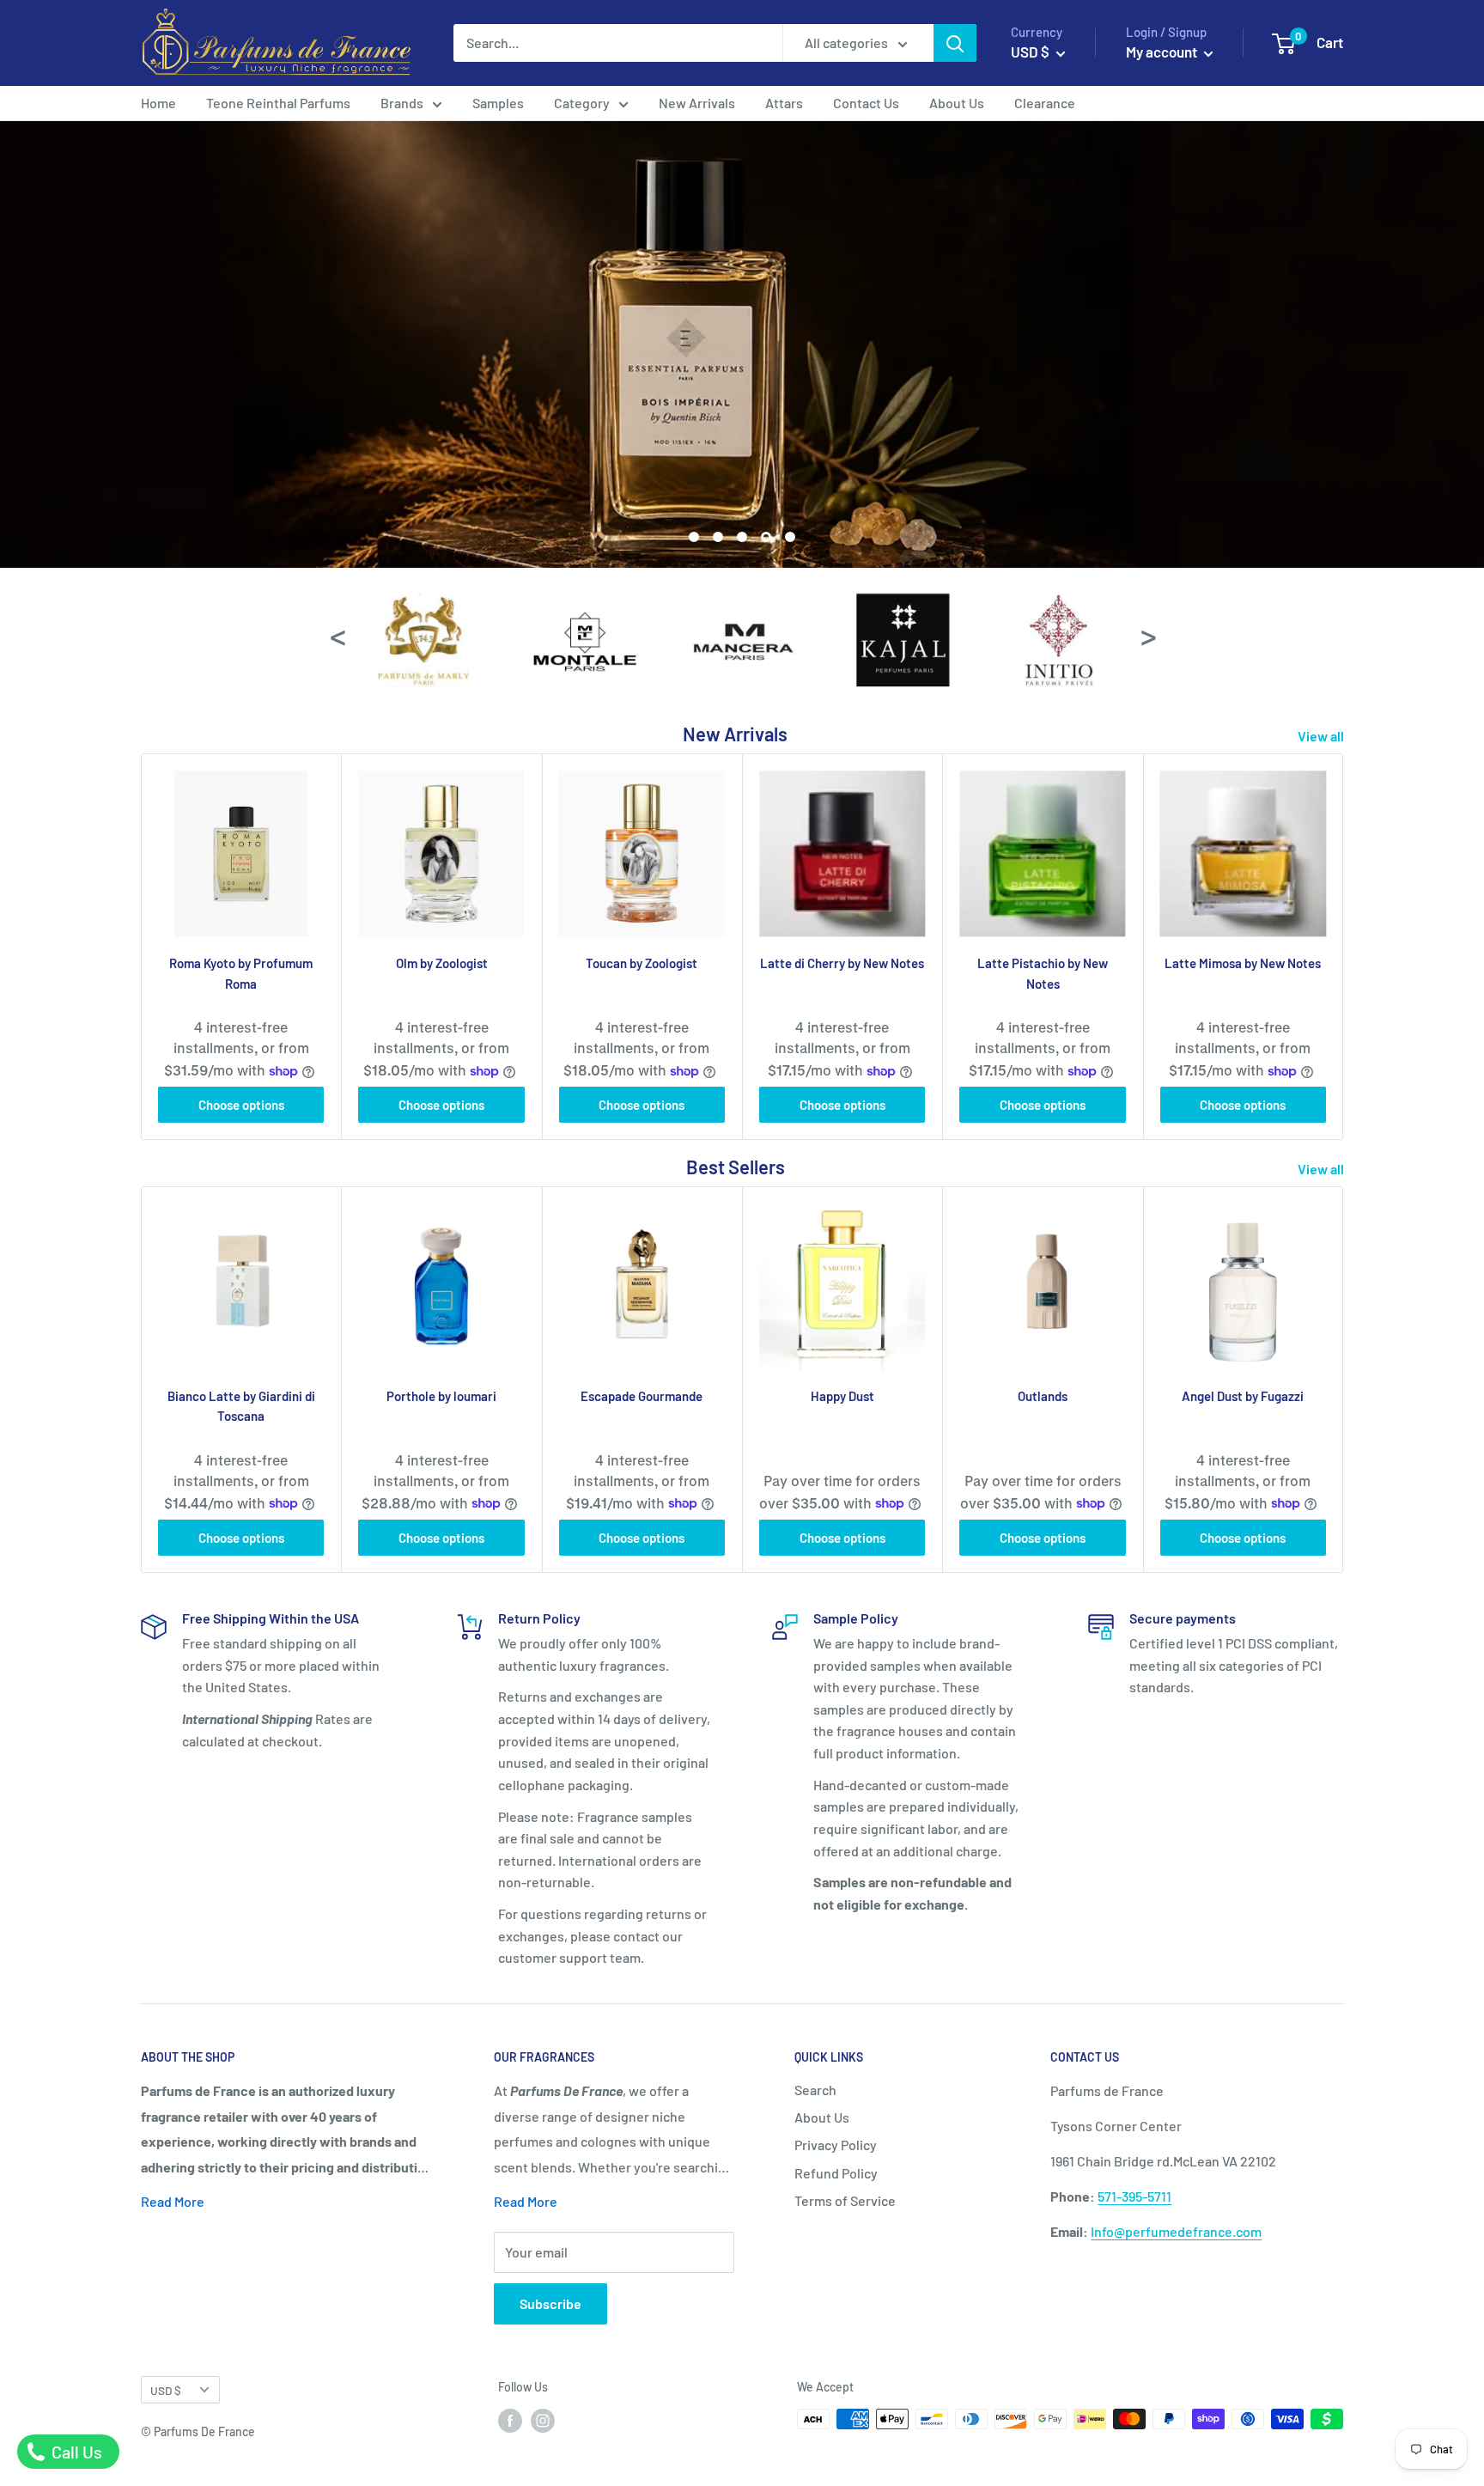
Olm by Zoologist (442, 963)
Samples (498, 103)
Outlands (1043, 1396)
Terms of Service (845, 2200)
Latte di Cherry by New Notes (842, 963)
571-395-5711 (1134, 2196)
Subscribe (550, 2303)
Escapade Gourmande (642, 1396)
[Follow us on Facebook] (510, 2421)
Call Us (75, 2452)
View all (1322, 736)
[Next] (1344, 946)
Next (1147, 634)
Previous (337, 634)
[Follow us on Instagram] (543, 2421)
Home (158, 103)
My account (1163, 52)
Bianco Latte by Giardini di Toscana (241, 1406)
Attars (784, 103)
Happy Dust (842, 1396)
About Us (957, 103)
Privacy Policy (836, 2145)
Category (582, 103)
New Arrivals (697, 103)
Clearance (1045, 103)
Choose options (241, 1105)
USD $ (166, 2390)
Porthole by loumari (441, 1396)
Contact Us (866, 103)
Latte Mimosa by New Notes (1243, 963)
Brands (402, 103)
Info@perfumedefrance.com (1176, 2231)
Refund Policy (836, 2173)
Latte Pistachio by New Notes (1043, 973)
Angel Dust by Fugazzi (1243, 1396)
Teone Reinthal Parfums (278, 103)
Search (815, 2090)
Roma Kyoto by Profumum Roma (241, 973)
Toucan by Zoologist (642, 963)
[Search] (955, 43)
